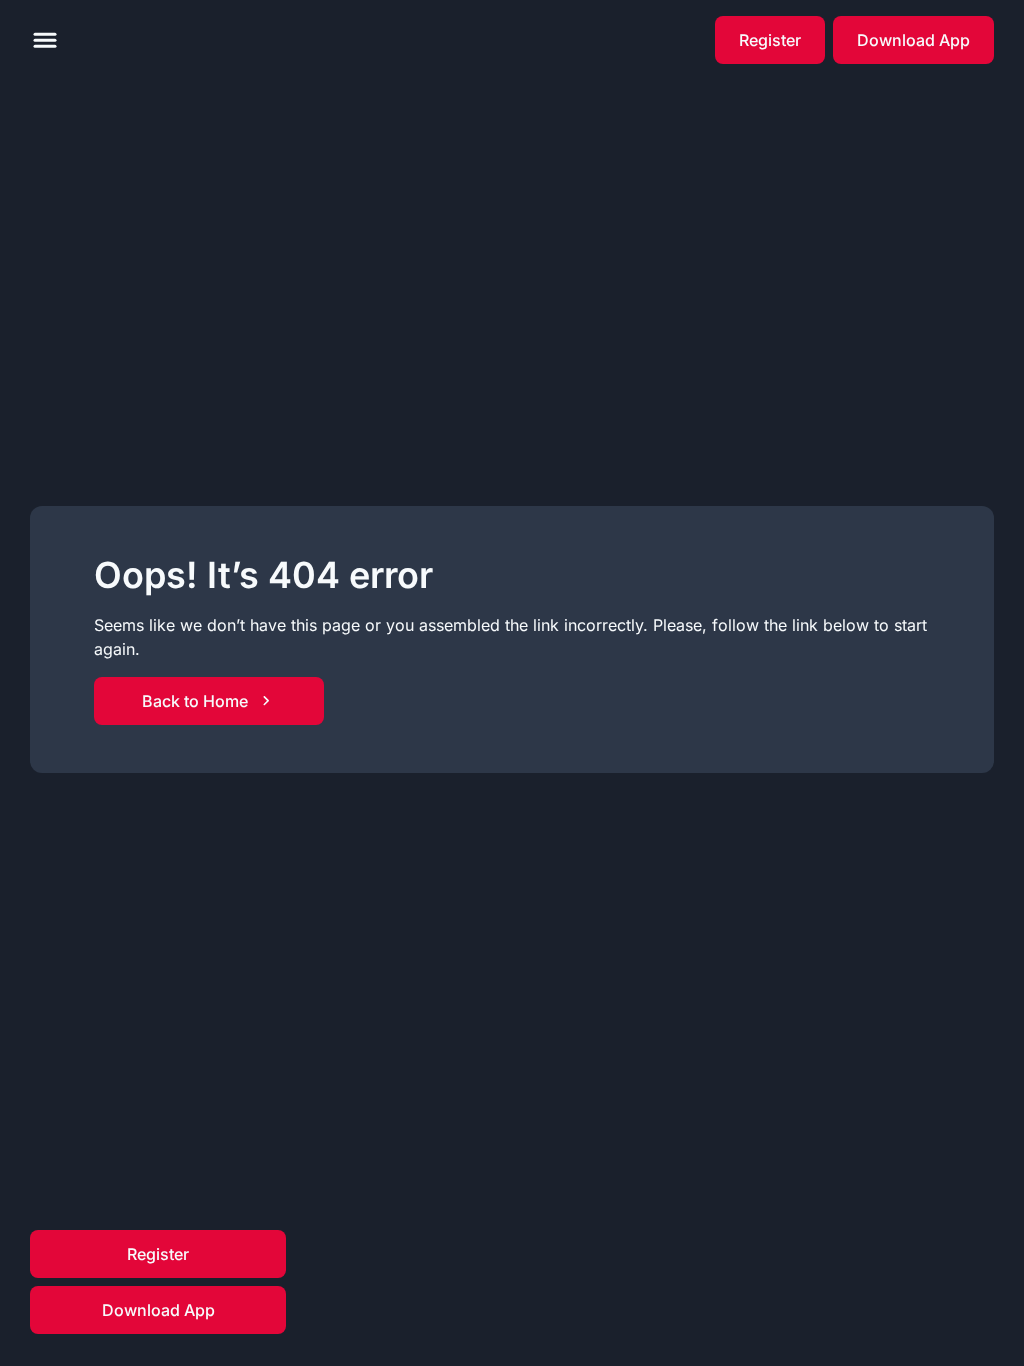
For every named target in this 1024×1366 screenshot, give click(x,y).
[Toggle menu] (45, 40)
